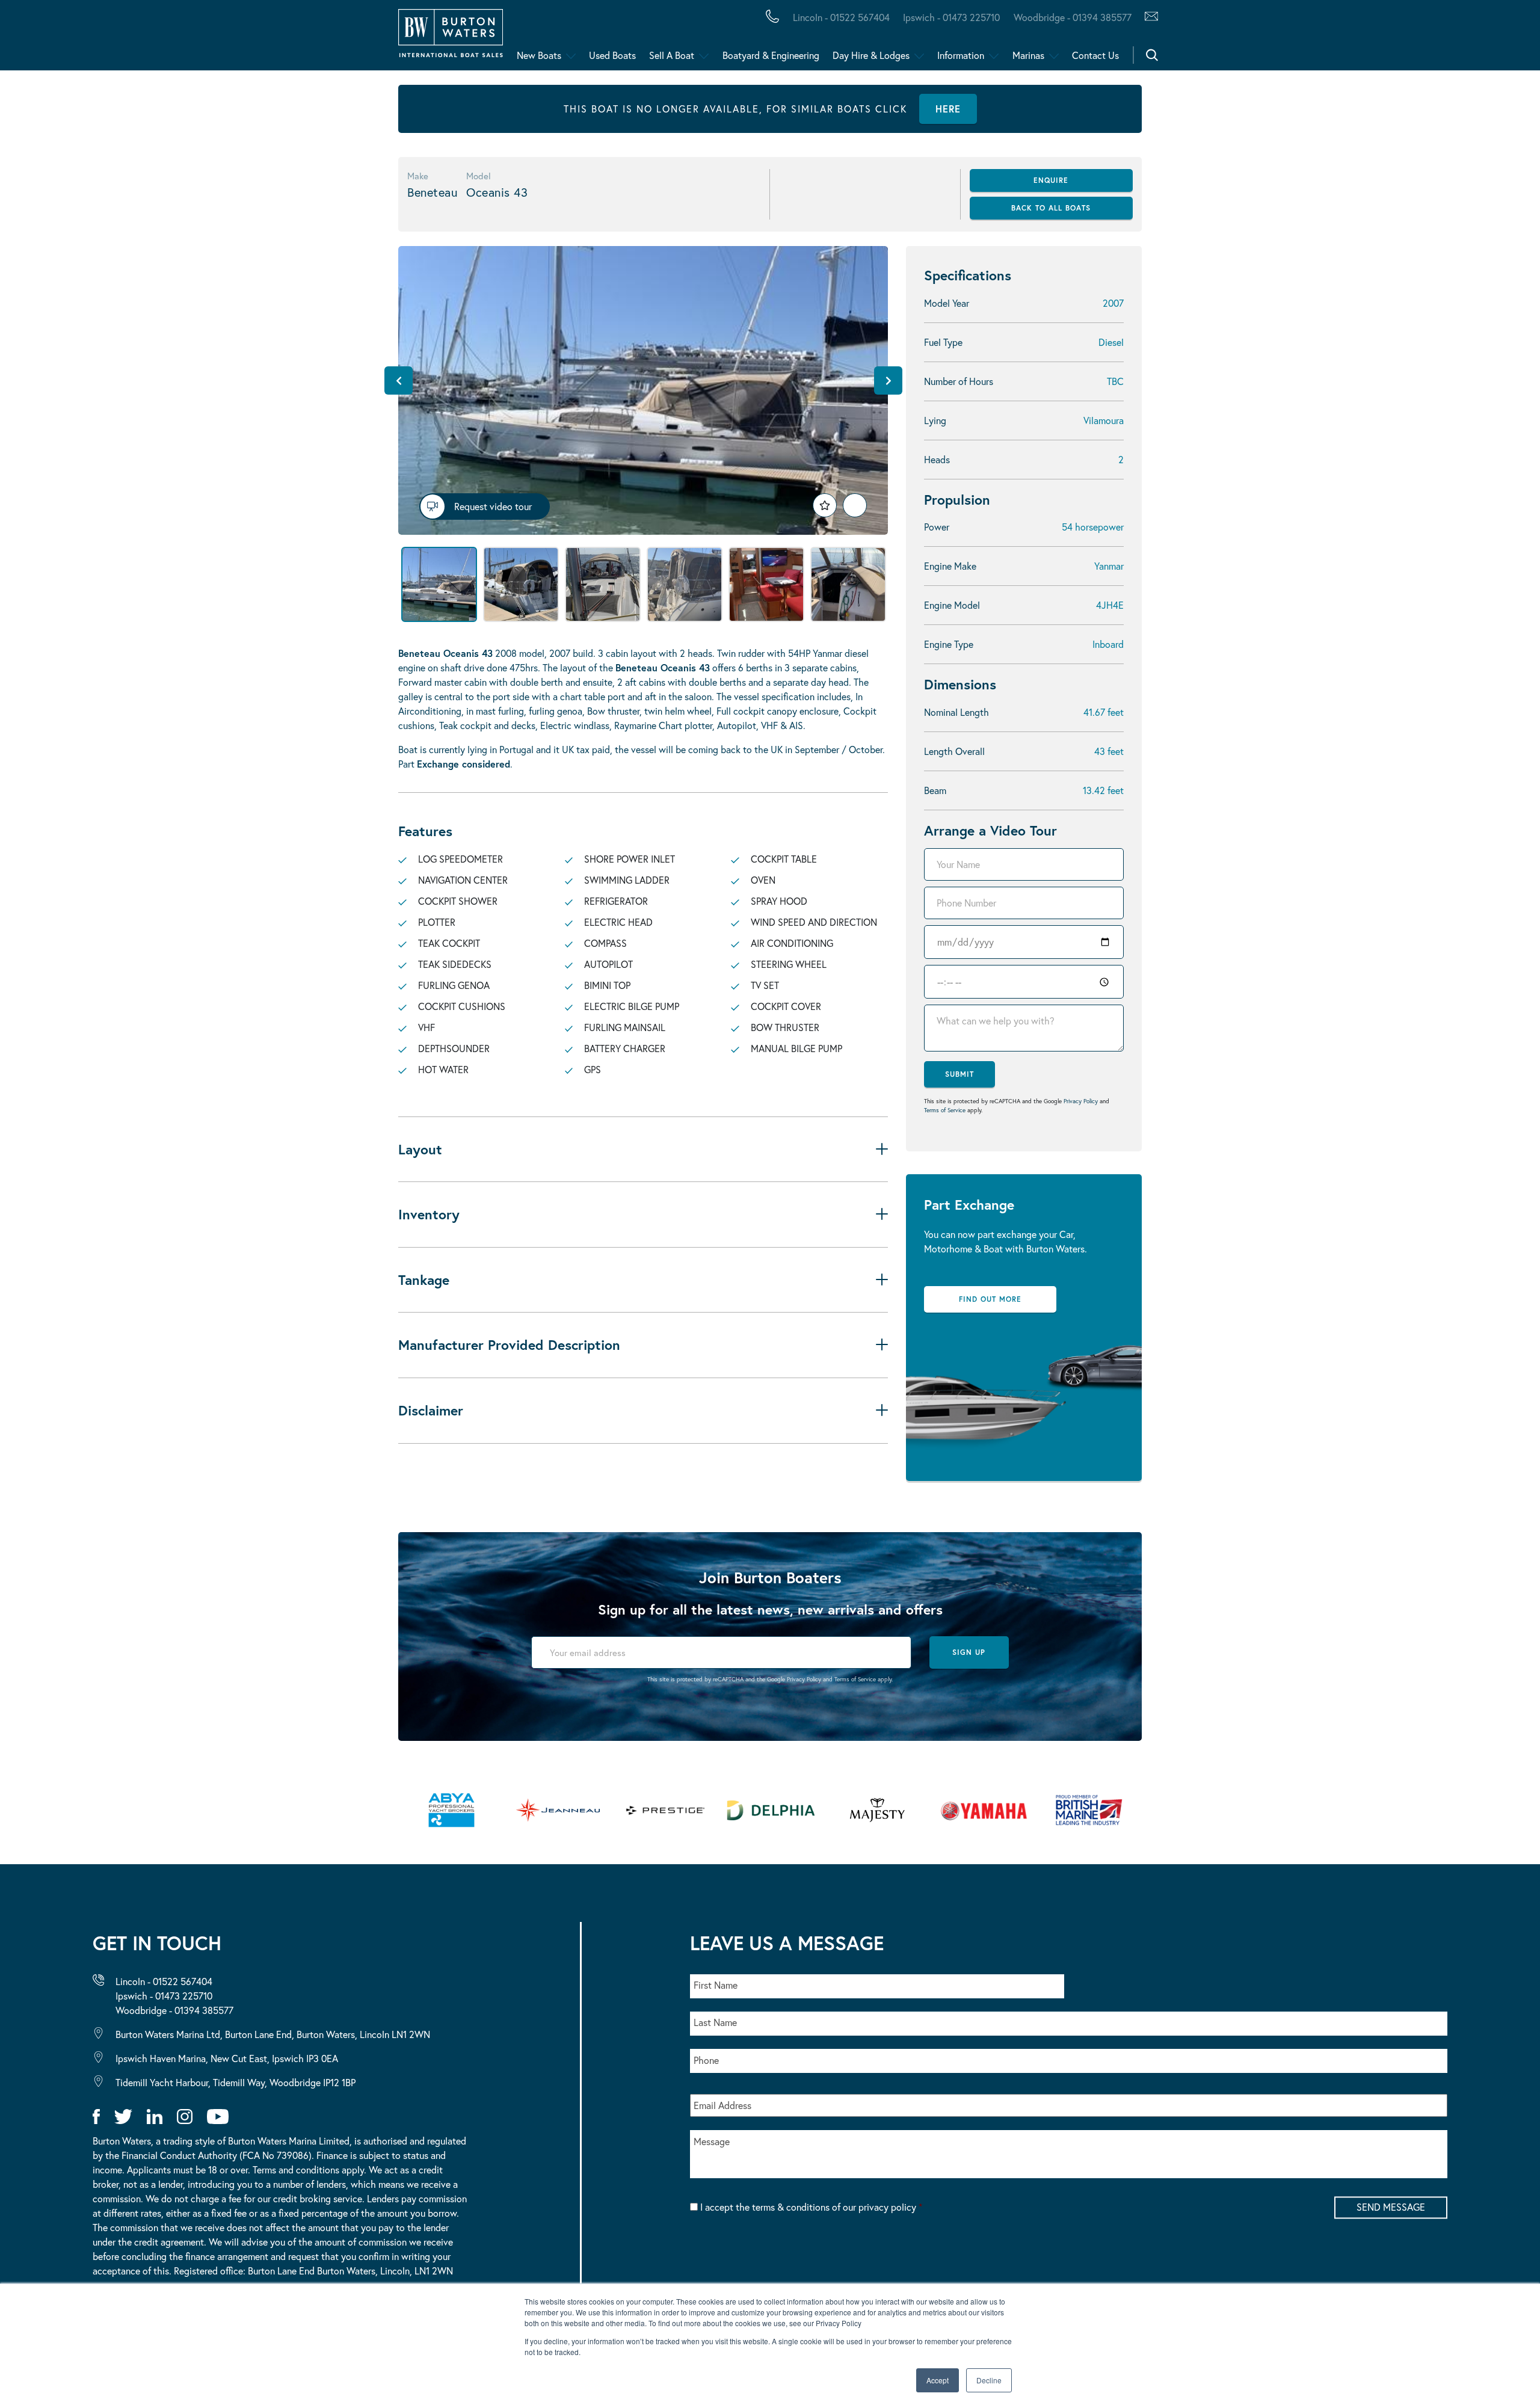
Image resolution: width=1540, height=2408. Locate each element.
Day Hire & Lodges (871, 55)
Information (961, 55)
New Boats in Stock (246, 38)
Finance (283, 38)
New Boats (539, 55)
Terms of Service (945, 1110)
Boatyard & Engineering (771, 55)
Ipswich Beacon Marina (328, 38)
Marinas (1028, 55)
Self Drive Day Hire (110, 38)
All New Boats (95, 38)
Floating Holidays (271, 38)
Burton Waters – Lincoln (130, 38)
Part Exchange (316, 38)
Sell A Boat (672, 55)
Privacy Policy (1081, 1101)
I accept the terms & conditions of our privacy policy (811, 2207)
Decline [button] (989, 2380)
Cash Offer (85, 38)
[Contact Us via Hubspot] (1148, 17)
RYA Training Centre (608, 38)
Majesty (570, 38)
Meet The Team (173, 38)
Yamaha (373, 38)
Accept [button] (938, 2380)
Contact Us (1095, 55)
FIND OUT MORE (990, 1299)
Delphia (660, 38)
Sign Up (969, 1652)
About (68, 38)
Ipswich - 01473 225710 (951, 17)
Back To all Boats (1051, 208)
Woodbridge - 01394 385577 (1072, 17)
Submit (959, 1074)
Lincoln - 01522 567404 (841, 17)
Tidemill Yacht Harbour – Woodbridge (569, 38)
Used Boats (612, 55)
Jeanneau (380, 38)
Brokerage (194, 38)
